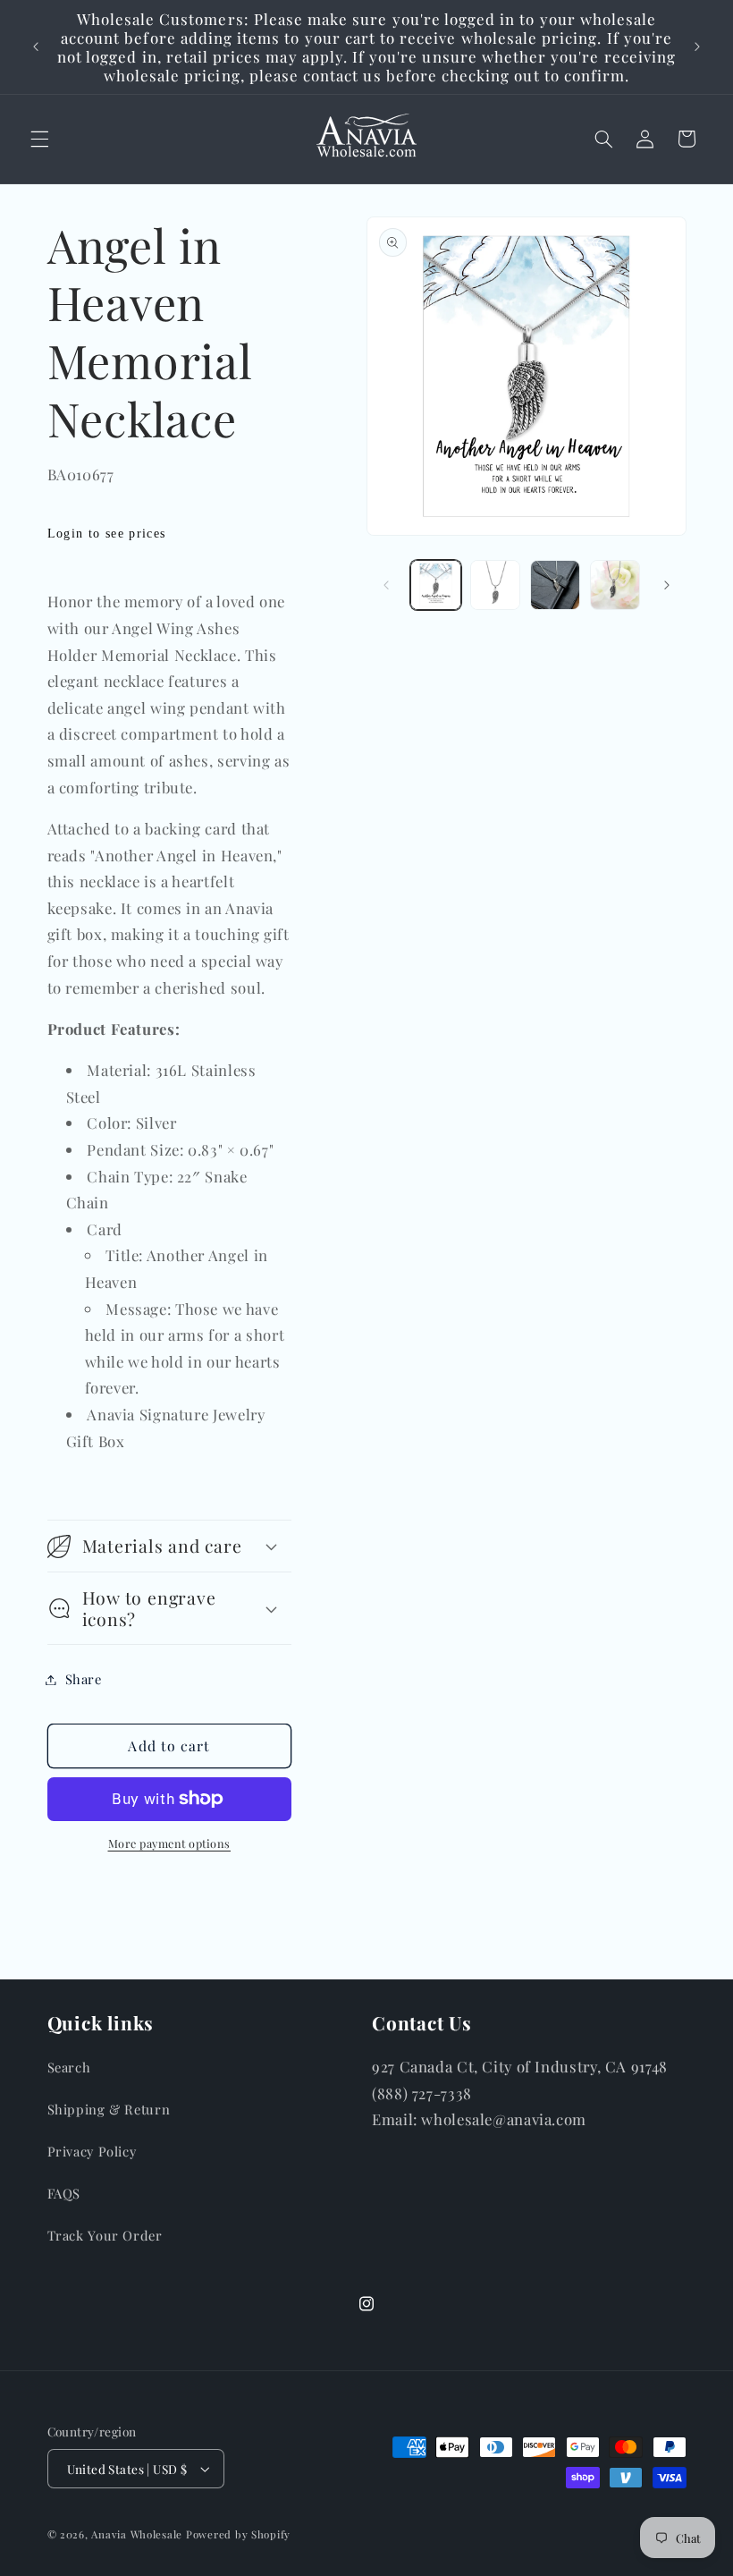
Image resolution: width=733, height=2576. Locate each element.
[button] (39, 139)
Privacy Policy (92, 2151)
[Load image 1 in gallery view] (435, 585)
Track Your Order (105, 2235)
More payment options (170, 1843)
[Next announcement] (697, 47)
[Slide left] (386, 585)
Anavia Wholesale (137, 2534)
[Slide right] (667, 585)
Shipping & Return (109, 2109)
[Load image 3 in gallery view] (555, 585)
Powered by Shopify (238, 2534)
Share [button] (84, 1679)
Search (69, 2067)
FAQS (64, 2193)
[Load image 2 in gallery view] (495, 585)
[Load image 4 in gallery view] (615, 585)
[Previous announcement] (36, 47)
